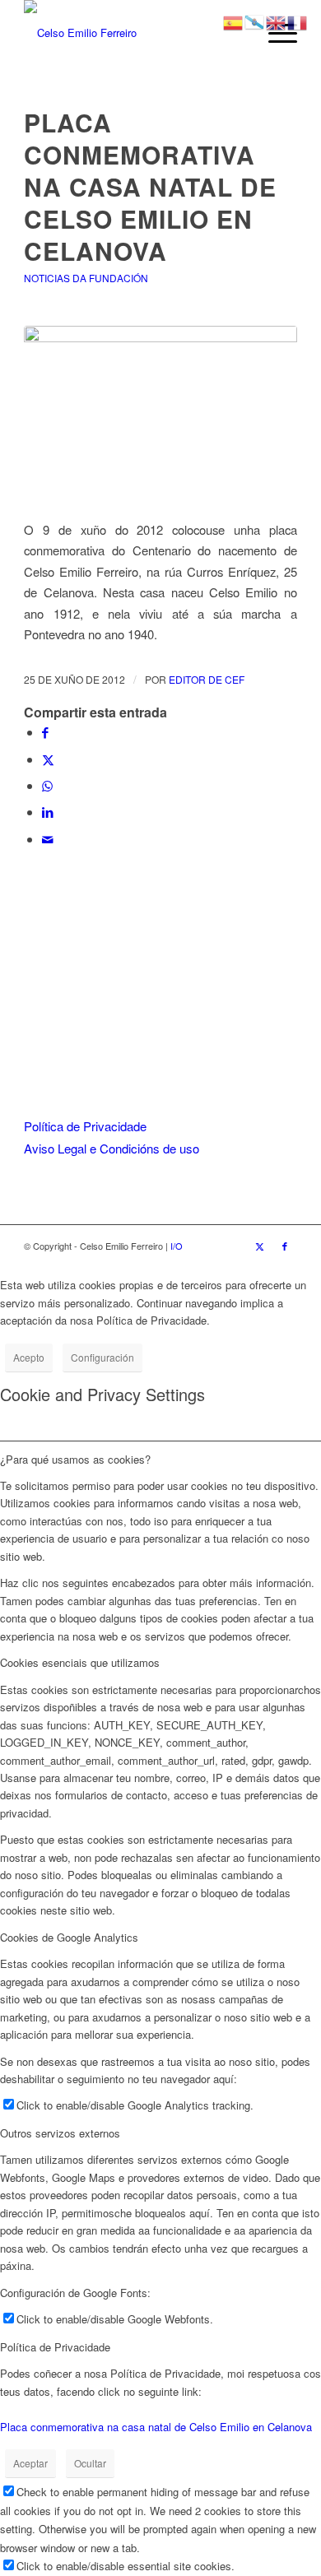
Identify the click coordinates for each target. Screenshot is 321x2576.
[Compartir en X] (48, 759)
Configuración (102, 1357)
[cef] (160, 413)
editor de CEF (207, 679)
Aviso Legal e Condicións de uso (112, 1148)
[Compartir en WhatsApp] (47, 785)
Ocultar (90, 2463)
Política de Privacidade (85, 1126)
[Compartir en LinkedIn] (48, 812)
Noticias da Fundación (86, 278)
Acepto (29, 1357)
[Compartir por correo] (48, 839)
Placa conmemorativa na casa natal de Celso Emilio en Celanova (156, 2427)
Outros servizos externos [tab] (60, 2133)
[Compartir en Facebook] (45, 732)
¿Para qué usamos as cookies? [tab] (75, 1459)
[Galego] (255, 21)
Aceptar (30, 2463)
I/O (177, 1246)
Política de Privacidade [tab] (55, 2347)
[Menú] (274, 33)
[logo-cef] (133, 33)
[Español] (234, 21)
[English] (277, 21)
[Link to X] (260, 1246)
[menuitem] (274, 33)
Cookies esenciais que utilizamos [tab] (80, 1662)
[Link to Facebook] (285, 1246)
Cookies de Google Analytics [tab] (69, 1937)
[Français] (298, 21)
